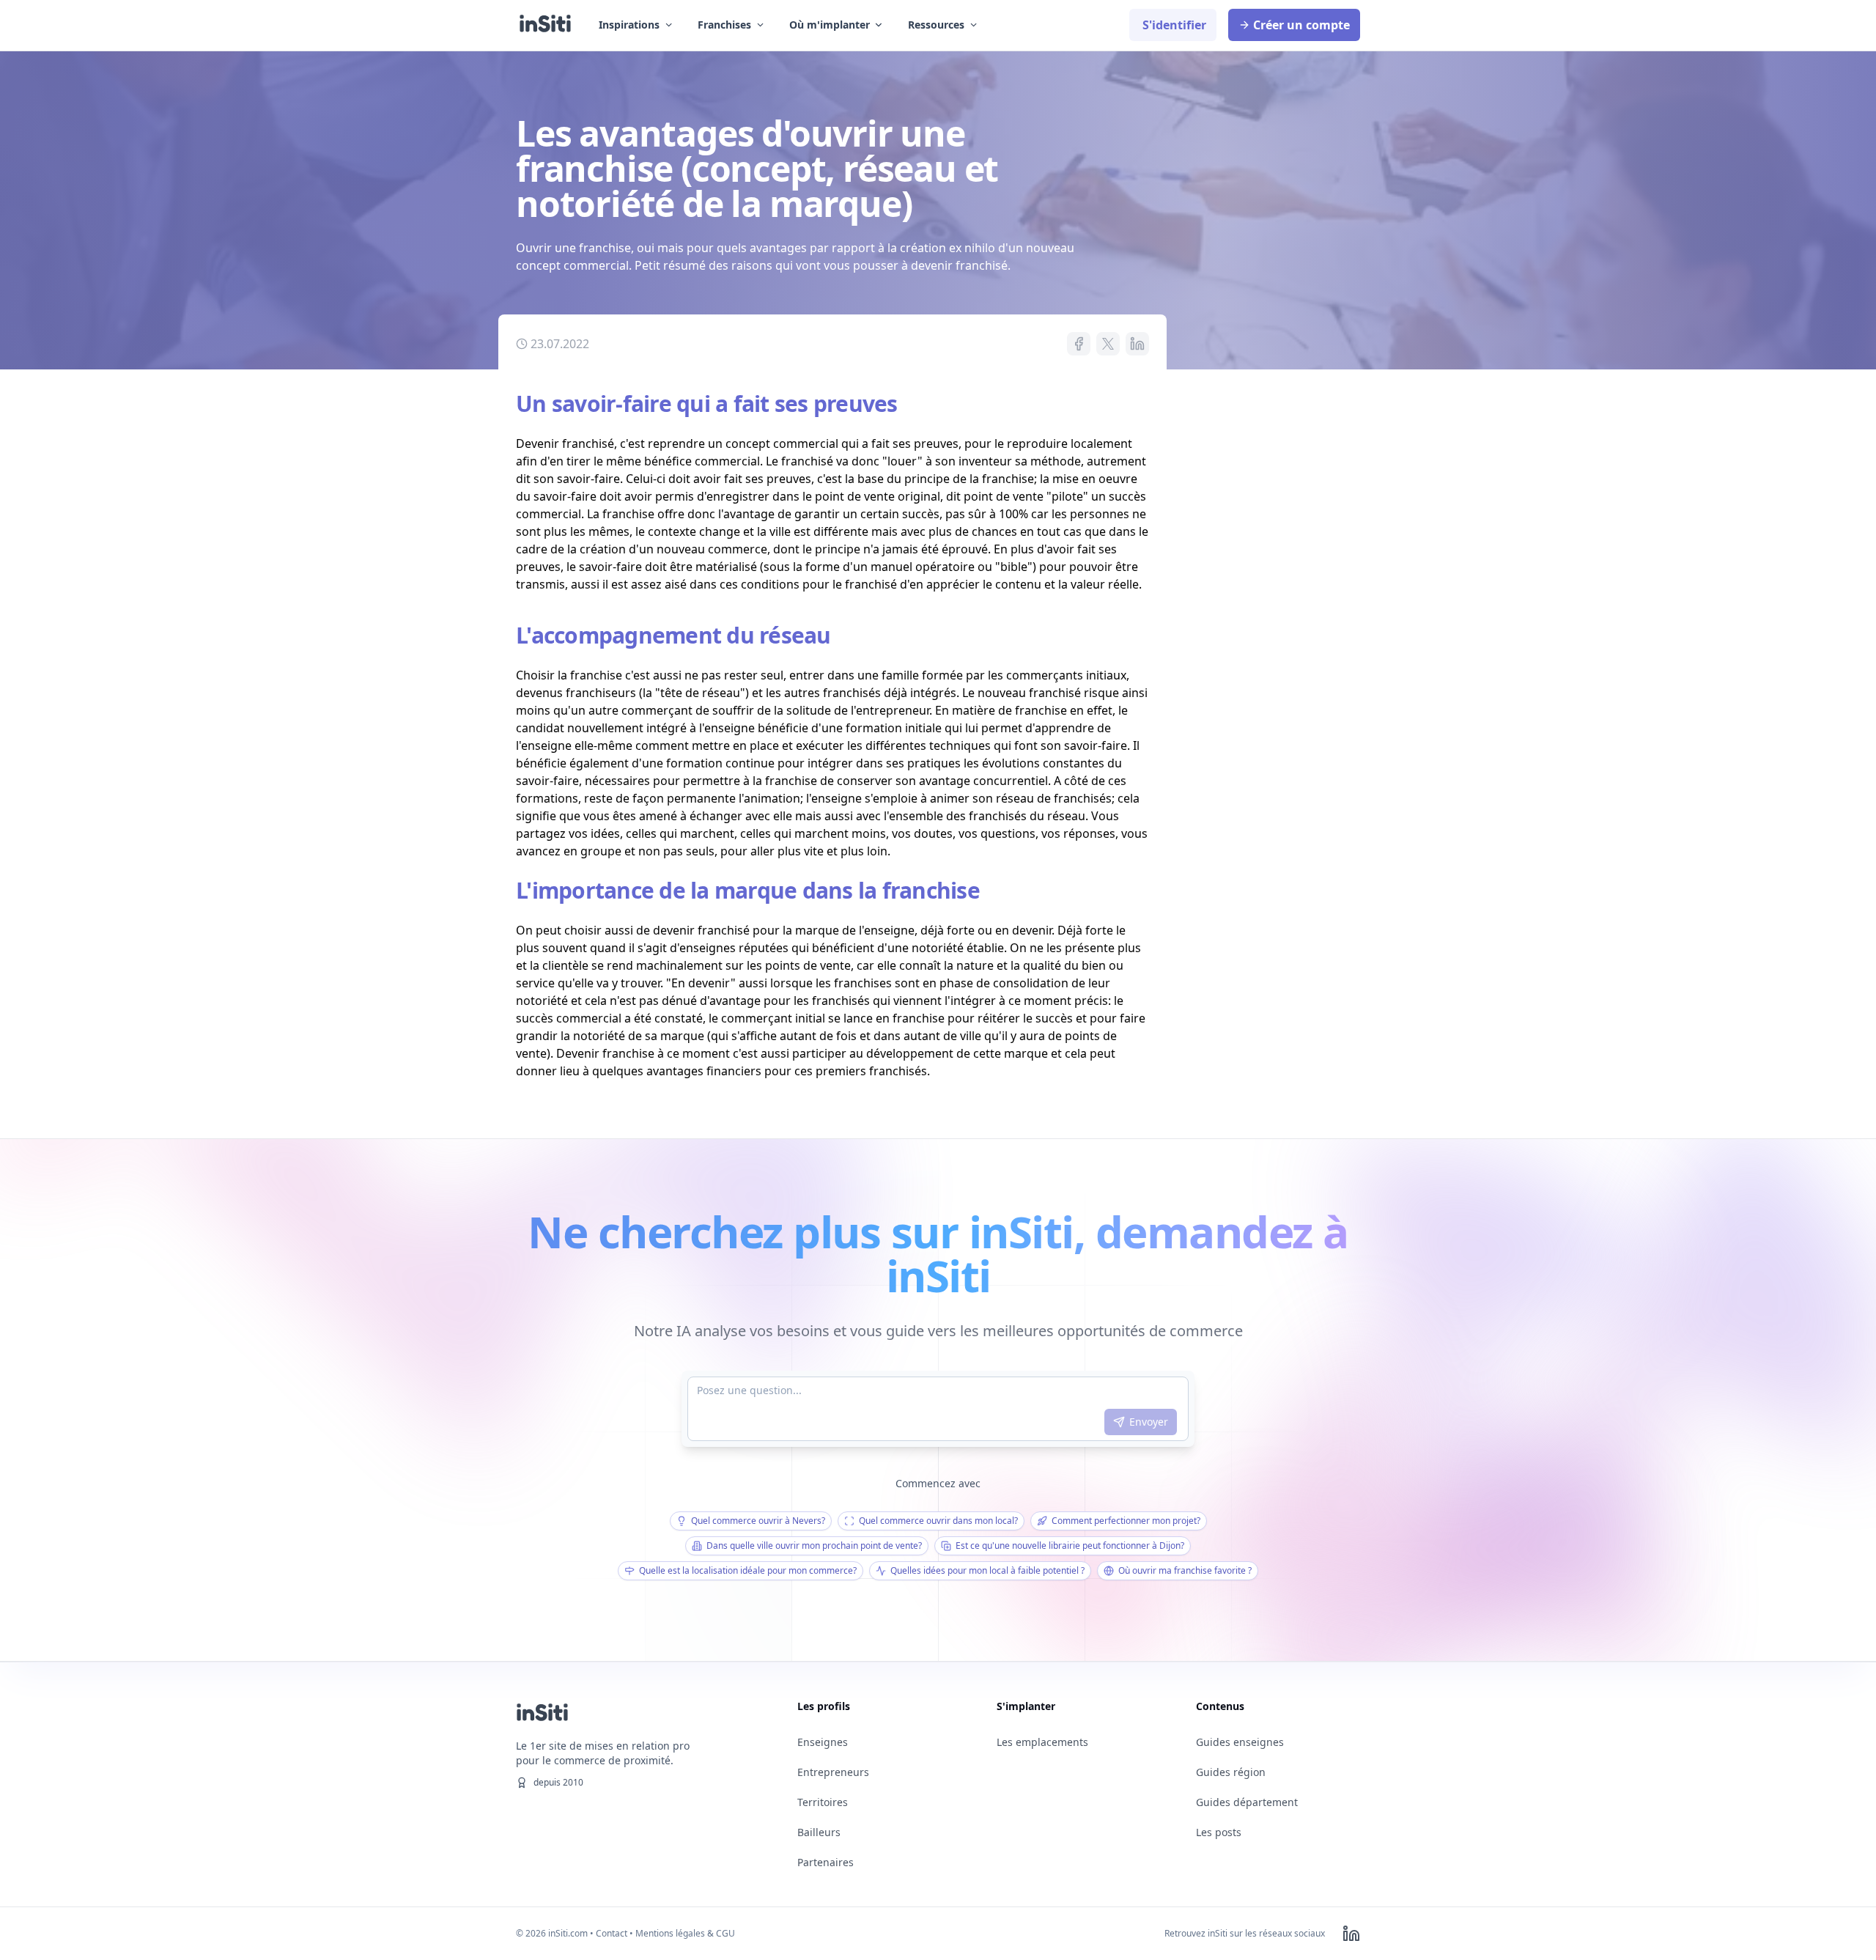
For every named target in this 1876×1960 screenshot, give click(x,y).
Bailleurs (819, 1832)
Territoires (823, 1802)
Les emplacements (1042, 1742)
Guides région (1231, 1772)
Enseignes (823, 1742)
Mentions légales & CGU (685, 1933)
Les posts (1219, 1832)
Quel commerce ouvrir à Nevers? (758, 1521)
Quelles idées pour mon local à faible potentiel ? (987, 1570)
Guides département (1247, 1802)
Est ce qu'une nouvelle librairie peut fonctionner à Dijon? (1070, 1545)
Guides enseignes (1240, 1742)
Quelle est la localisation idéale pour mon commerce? (748, 1570)
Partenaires (826, 1862)
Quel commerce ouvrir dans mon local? (938, 1521)
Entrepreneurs (833, 1772)
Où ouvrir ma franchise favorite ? (1185, 1570)
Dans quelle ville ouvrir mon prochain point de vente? (814, 1545)
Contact (612, 1933)
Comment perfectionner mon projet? (1126, 1521)
